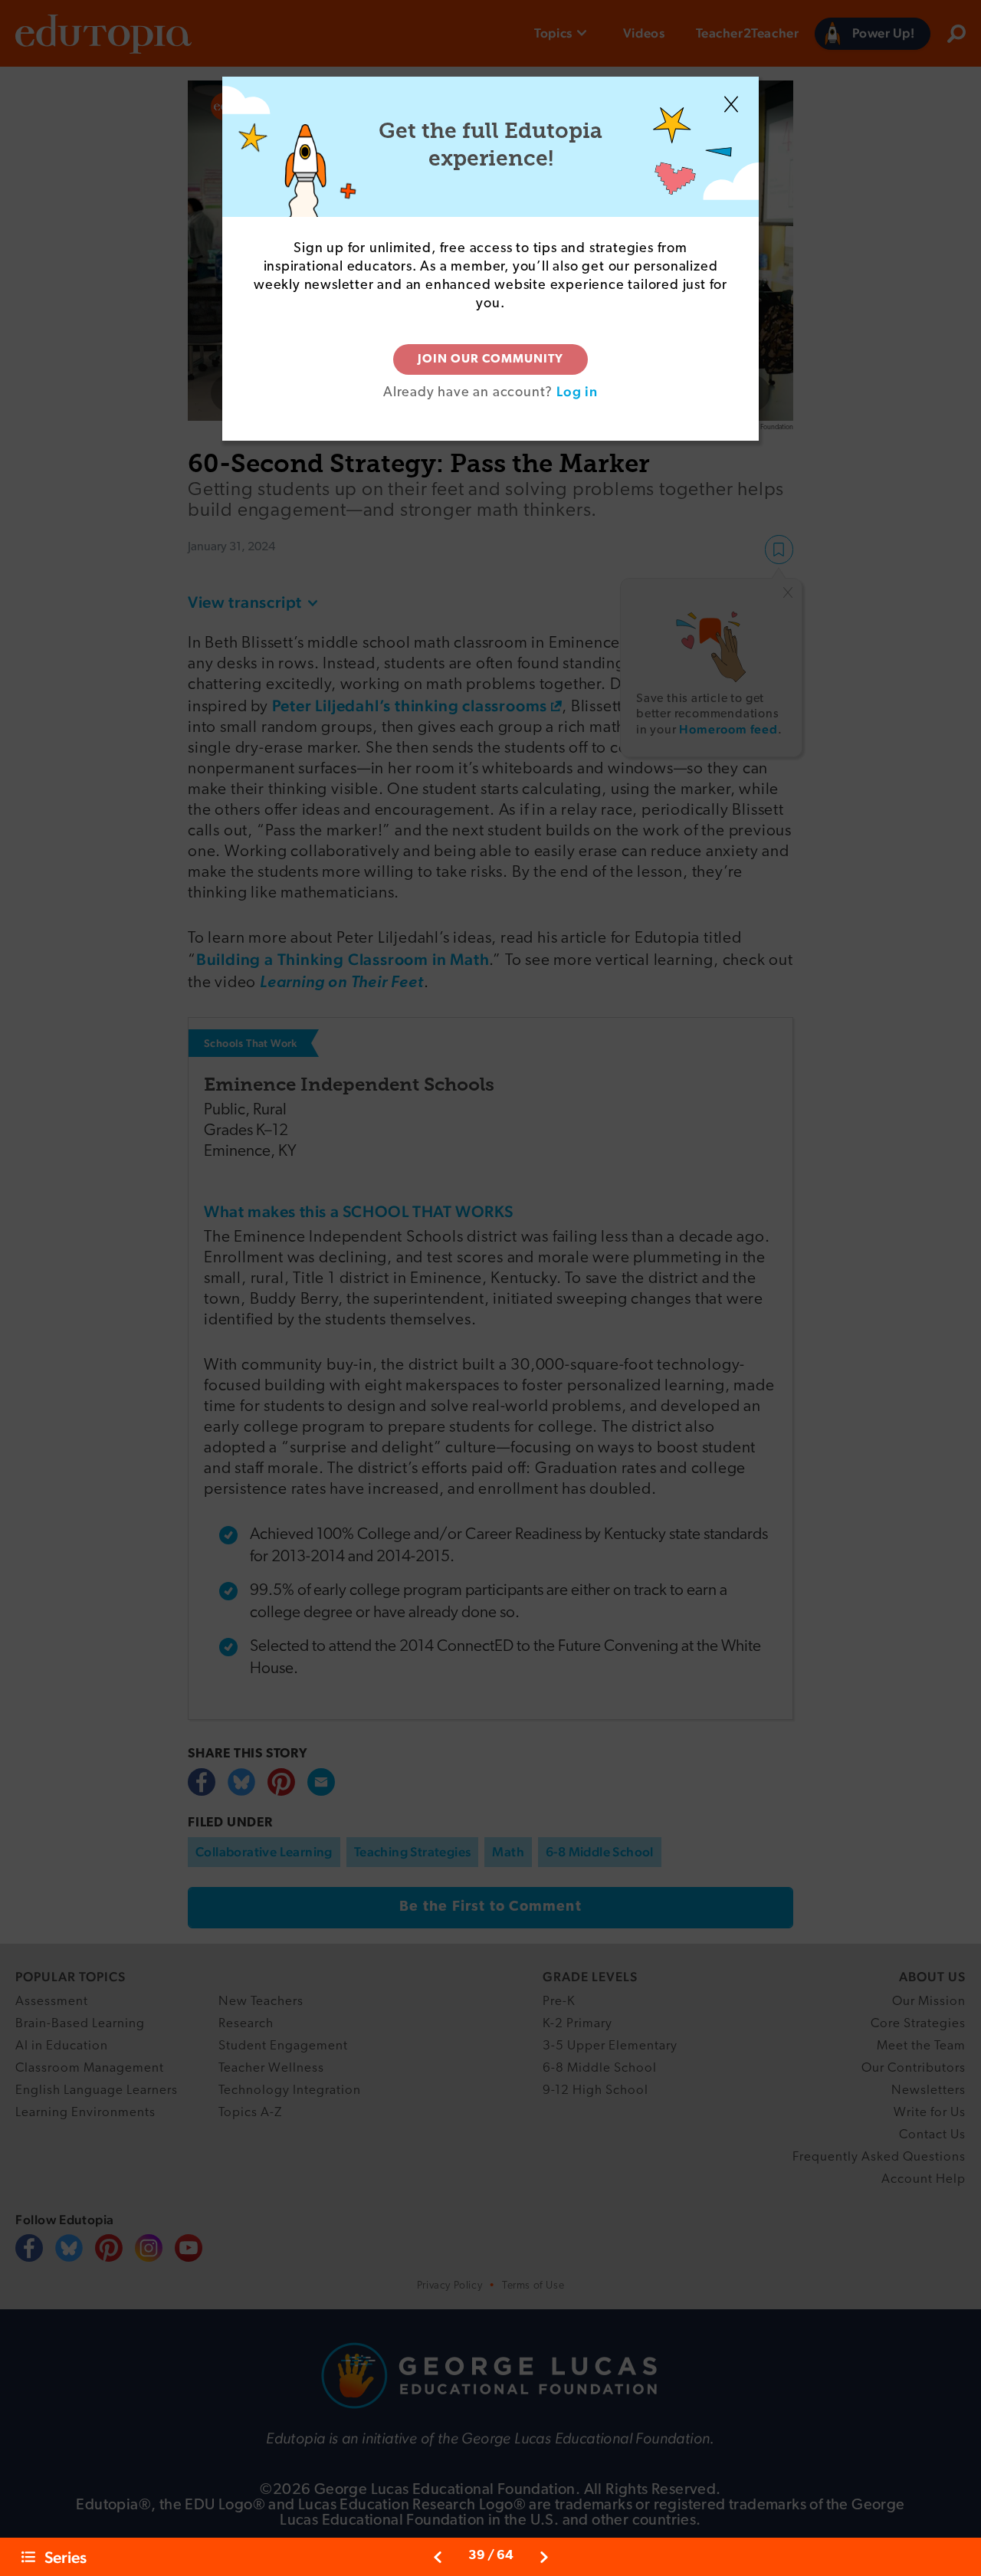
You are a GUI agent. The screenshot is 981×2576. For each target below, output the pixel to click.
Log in (577, 391)
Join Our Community (490, 359)
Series (66, 2557)
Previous (438, 2557)
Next (544, 2557)
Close (731, 104)
